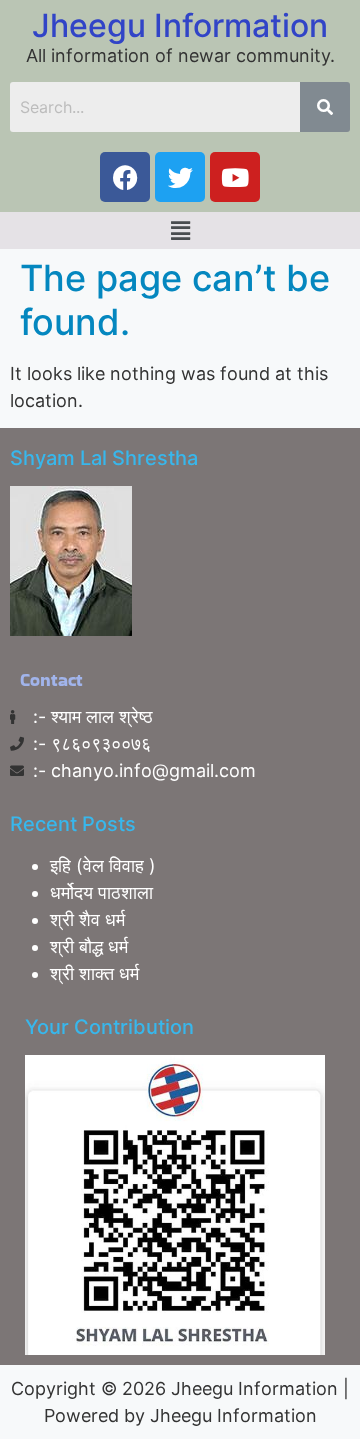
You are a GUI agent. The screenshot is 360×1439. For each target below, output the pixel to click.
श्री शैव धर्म (87, 919)
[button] (180, 230)
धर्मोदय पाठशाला (101, 892)
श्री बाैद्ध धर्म (89, 946)
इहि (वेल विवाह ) (103, 865)
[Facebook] (125, 177)
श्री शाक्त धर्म (94, 973)
